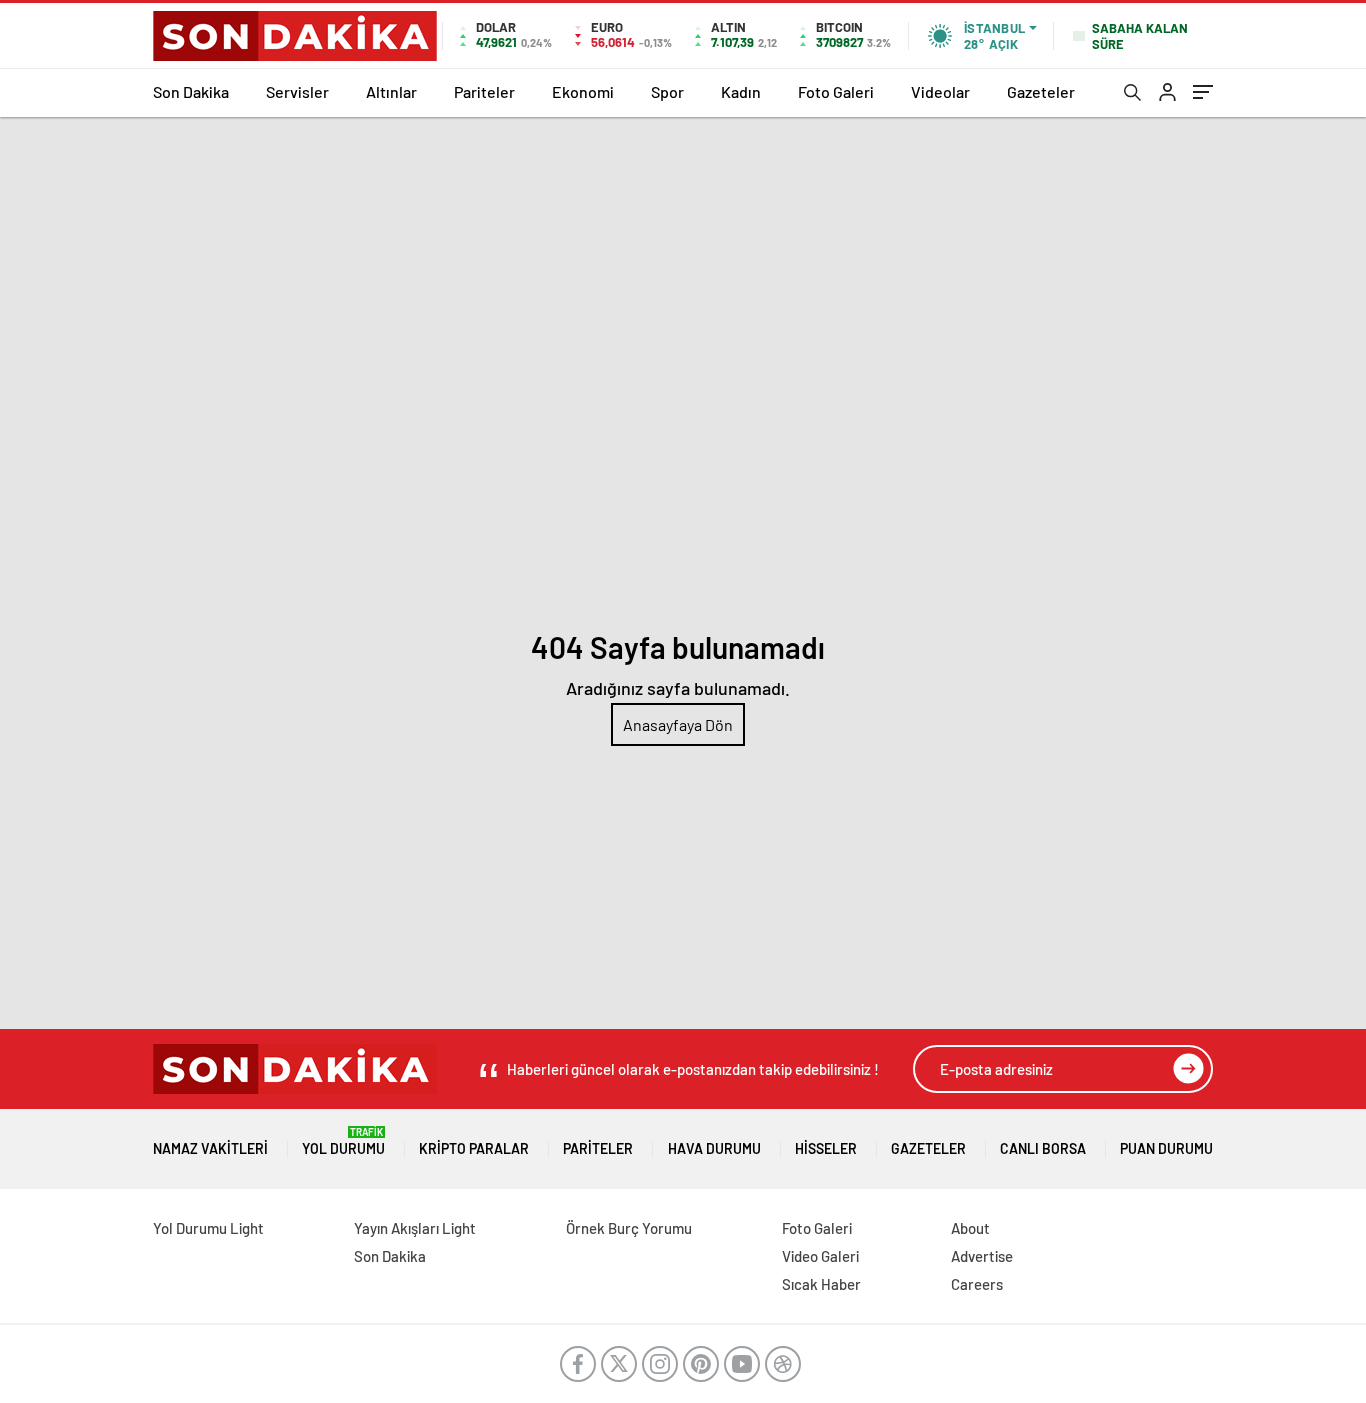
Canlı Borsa (1043, 1148)
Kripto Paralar (474, 1148)
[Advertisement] (683, 267)
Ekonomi (583, 91)
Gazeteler (1041, 91)
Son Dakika (191, 91)
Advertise (982, 1256)
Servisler (297, 91)
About (970, 1228)
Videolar (940, 91)
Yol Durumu (343, 1141)
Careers (977, 1284)
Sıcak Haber (821, 1284)
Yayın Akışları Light (415, 1228)
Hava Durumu (714, 1148)
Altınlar (391, 91)
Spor (667, 91)
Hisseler (826, 1148)
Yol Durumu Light (208, 1228)
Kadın (741, 91)
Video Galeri (820, 1256)
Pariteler (484, 91)
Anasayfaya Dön (678, 724)
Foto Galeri (836, 91)
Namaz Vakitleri (210, 1148)
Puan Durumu (1166, 1148)
